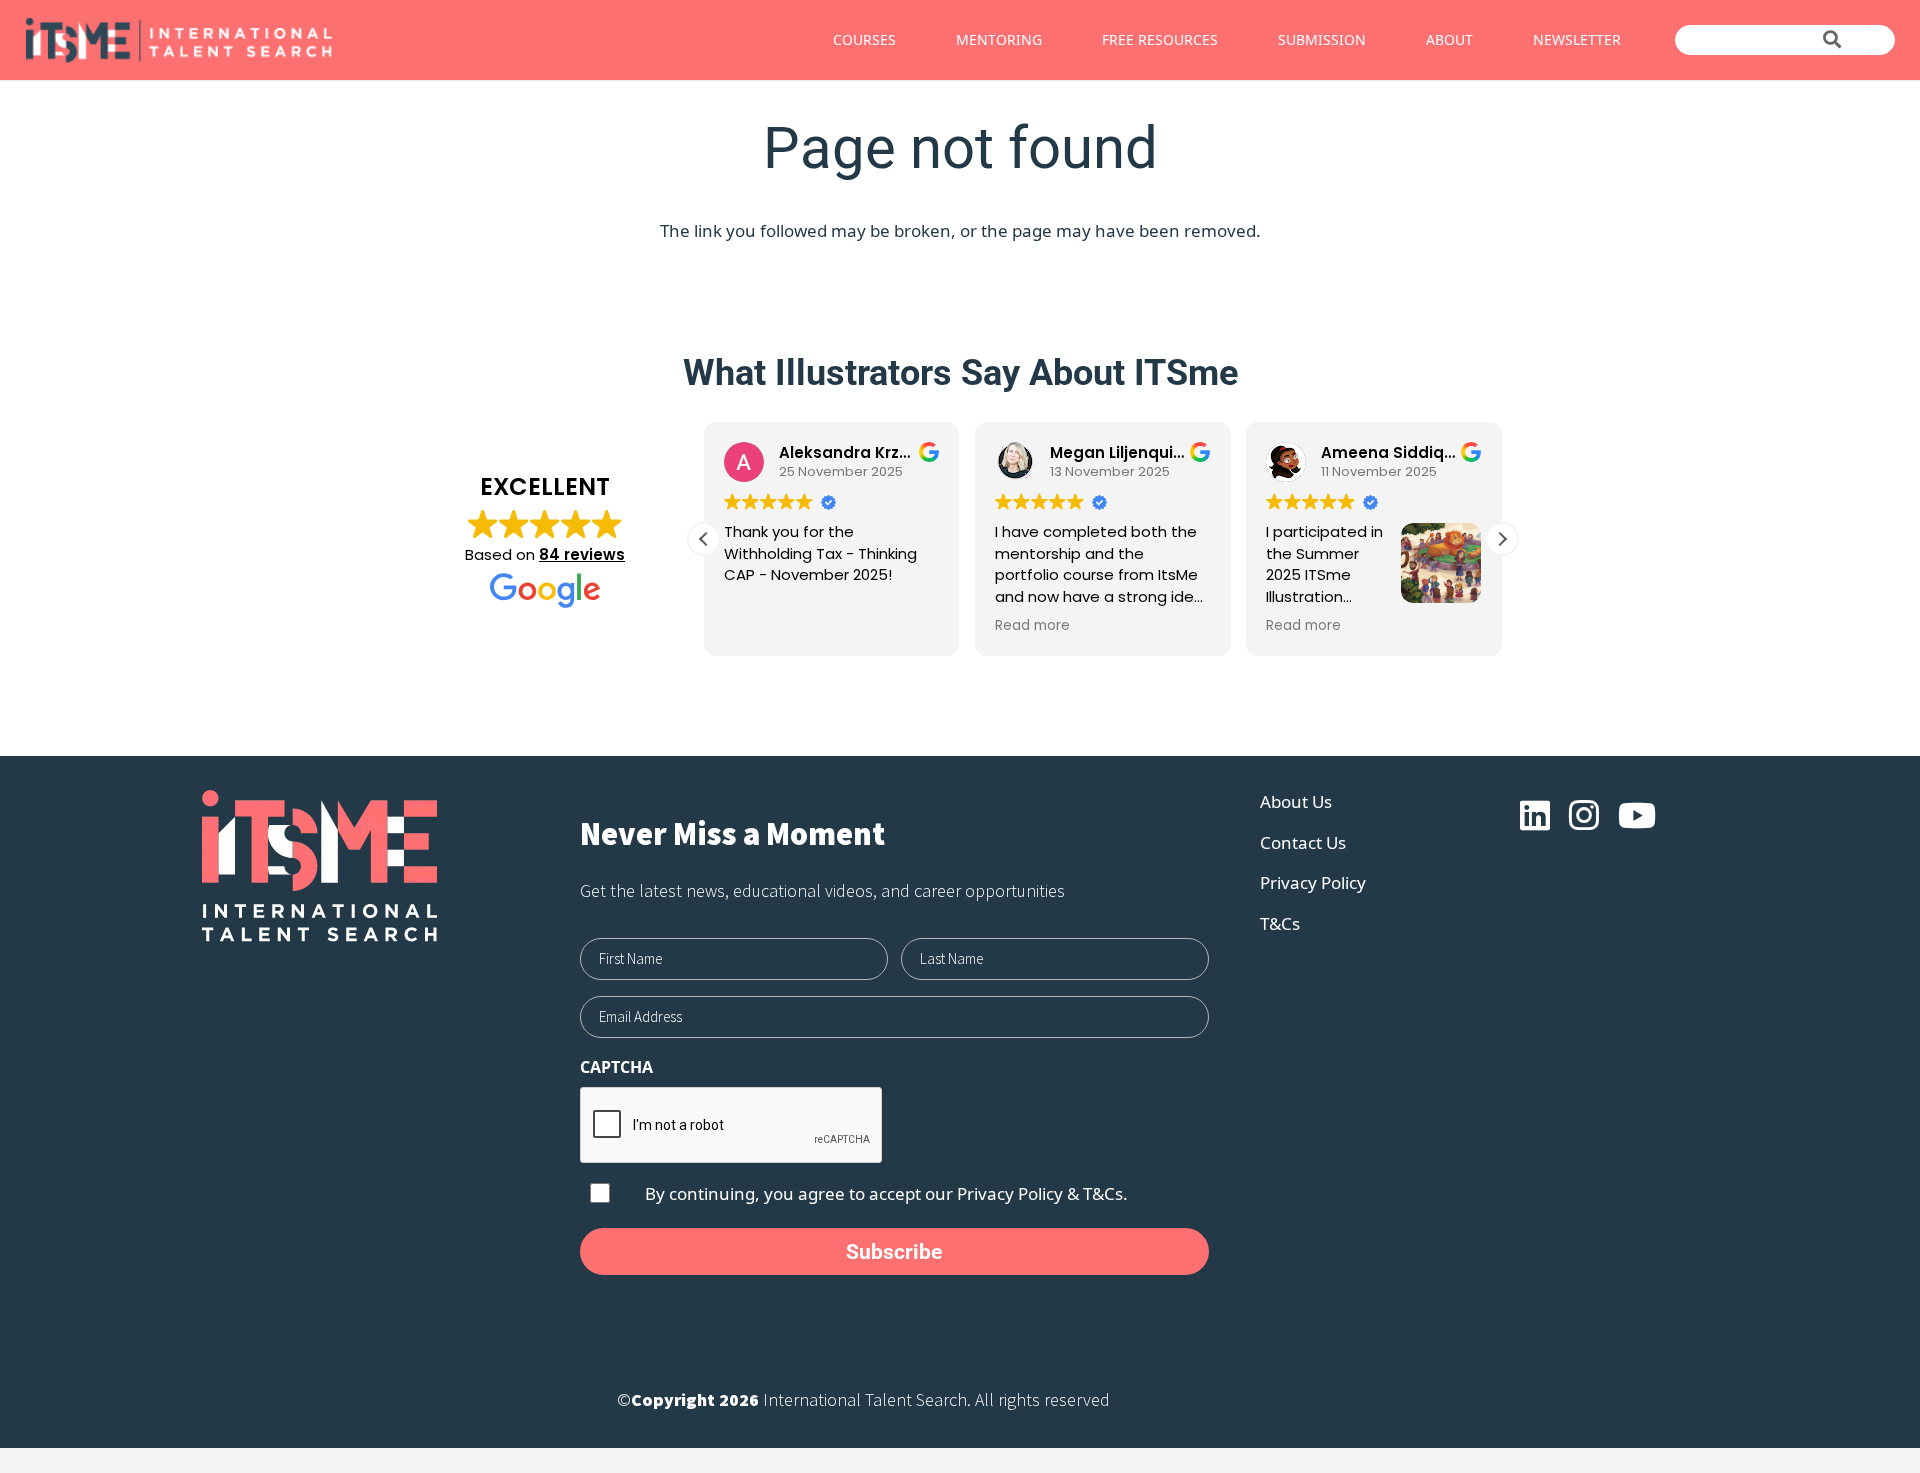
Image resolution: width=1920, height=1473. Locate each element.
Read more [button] (1032, 626)
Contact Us (1303, 842)
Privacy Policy (1010, 1193)
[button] (1502, 539)
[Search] (1832, 40)
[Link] (297, 40)
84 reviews (582, 554)
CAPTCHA (616, 1067)
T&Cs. (1105, 1193)
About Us (1296, 801)
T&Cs (1280, 923)
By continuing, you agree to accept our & (886, 1193)
